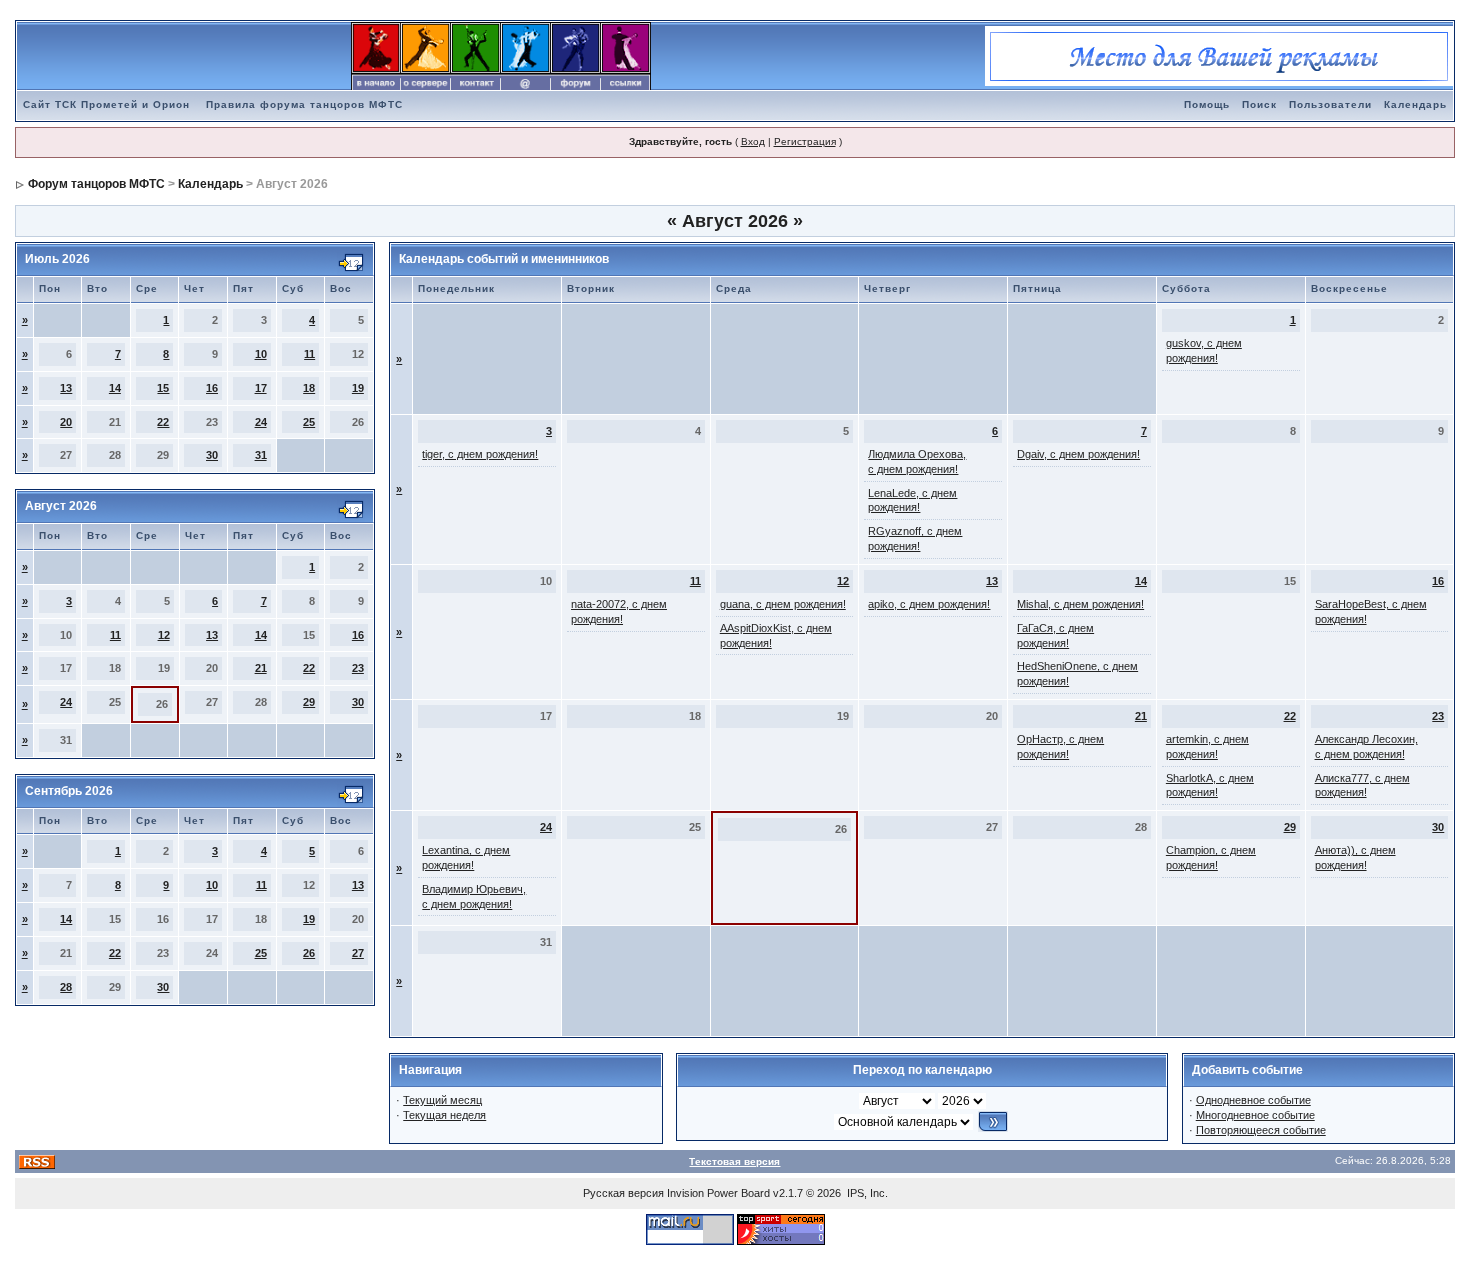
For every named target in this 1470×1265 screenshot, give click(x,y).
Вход (753, 141)
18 (309, 388)
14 (115, 388)
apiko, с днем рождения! (929, 604)
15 (163, 388)
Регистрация (805, 141)
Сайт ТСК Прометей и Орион (106, 104)
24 (261, 422)
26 (309, 953)
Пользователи (1330, 104)
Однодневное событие (1253, 1100)
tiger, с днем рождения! (480, 454)
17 (261, 388)
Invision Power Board (718, 1193)
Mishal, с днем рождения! (1080, 604)
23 (358, 668)
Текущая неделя (444, 1115)
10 (261, 354)
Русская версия (623, 1193)
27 (358, 953)
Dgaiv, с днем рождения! (1078, 454)
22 (163, 422)
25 (309, 422)
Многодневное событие (1255, 1115)
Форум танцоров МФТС (96, 184)
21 (261, 668)
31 (261, 455)
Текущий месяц (442, 1100)
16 (212, 388)
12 (164, 635)
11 (309, 354)
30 (212, 455)
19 (358, 388)
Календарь (1415, 104)
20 (66, 422)
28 (66, 987)
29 (309, 702)
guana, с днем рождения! (783, 604)
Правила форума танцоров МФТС (304, 104)
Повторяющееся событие (1261, 1130)
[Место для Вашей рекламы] (1219, 55)
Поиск (1259, 104)
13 (66, 388)
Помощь (1207, 104)
